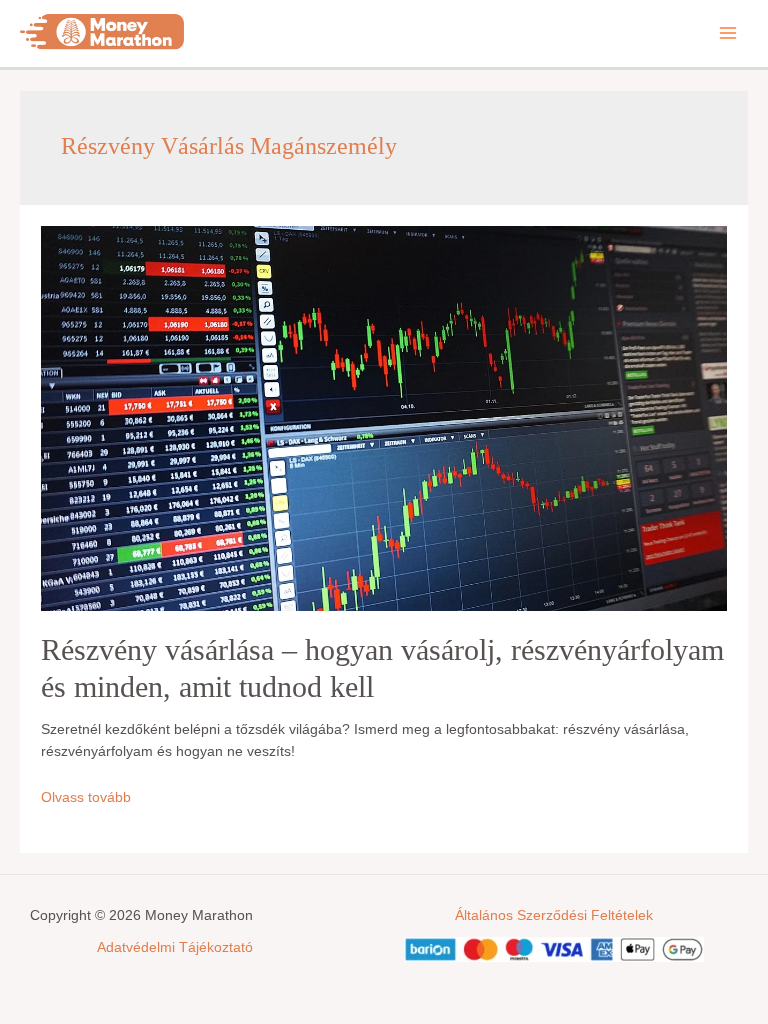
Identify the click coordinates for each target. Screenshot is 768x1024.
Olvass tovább (86, 797)
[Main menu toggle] (728, 32)
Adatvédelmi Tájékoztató (175, 947)
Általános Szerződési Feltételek (554, 915)
